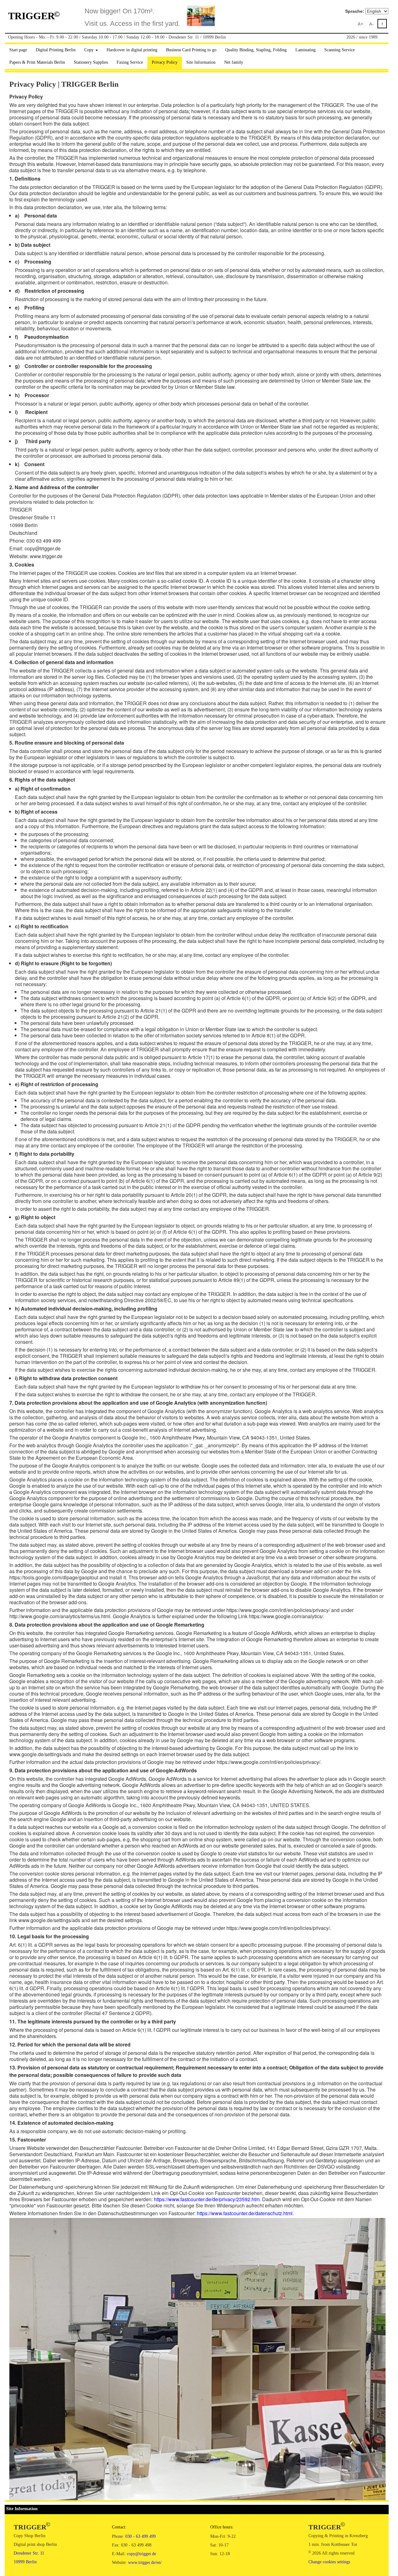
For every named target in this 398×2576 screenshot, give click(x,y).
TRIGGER (34, 16)
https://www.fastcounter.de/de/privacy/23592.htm (207, 2199)
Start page (18, 50)
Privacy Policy (165, 62)
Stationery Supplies (91, 62)
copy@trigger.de (141, 2554)
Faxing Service (130, 62)
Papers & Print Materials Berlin (37, 62)
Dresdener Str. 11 (29, 2553)
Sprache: (355, 11)
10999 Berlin (25, 2562)
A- (371, 24)
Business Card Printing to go (191, 50)
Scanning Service (340, 50)
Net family (234, 62)
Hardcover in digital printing (132, 50)
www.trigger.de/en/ (145, 2562)
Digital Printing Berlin (56, 50)
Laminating (305, 50)
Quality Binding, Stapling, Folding (256, 50)
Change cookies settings (329, 2562)
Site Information (201, 62)
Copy (90, 50)
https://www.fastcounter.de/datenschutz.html (245, 2213)
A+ (360, 24)
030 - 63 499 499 (141, 2536)
